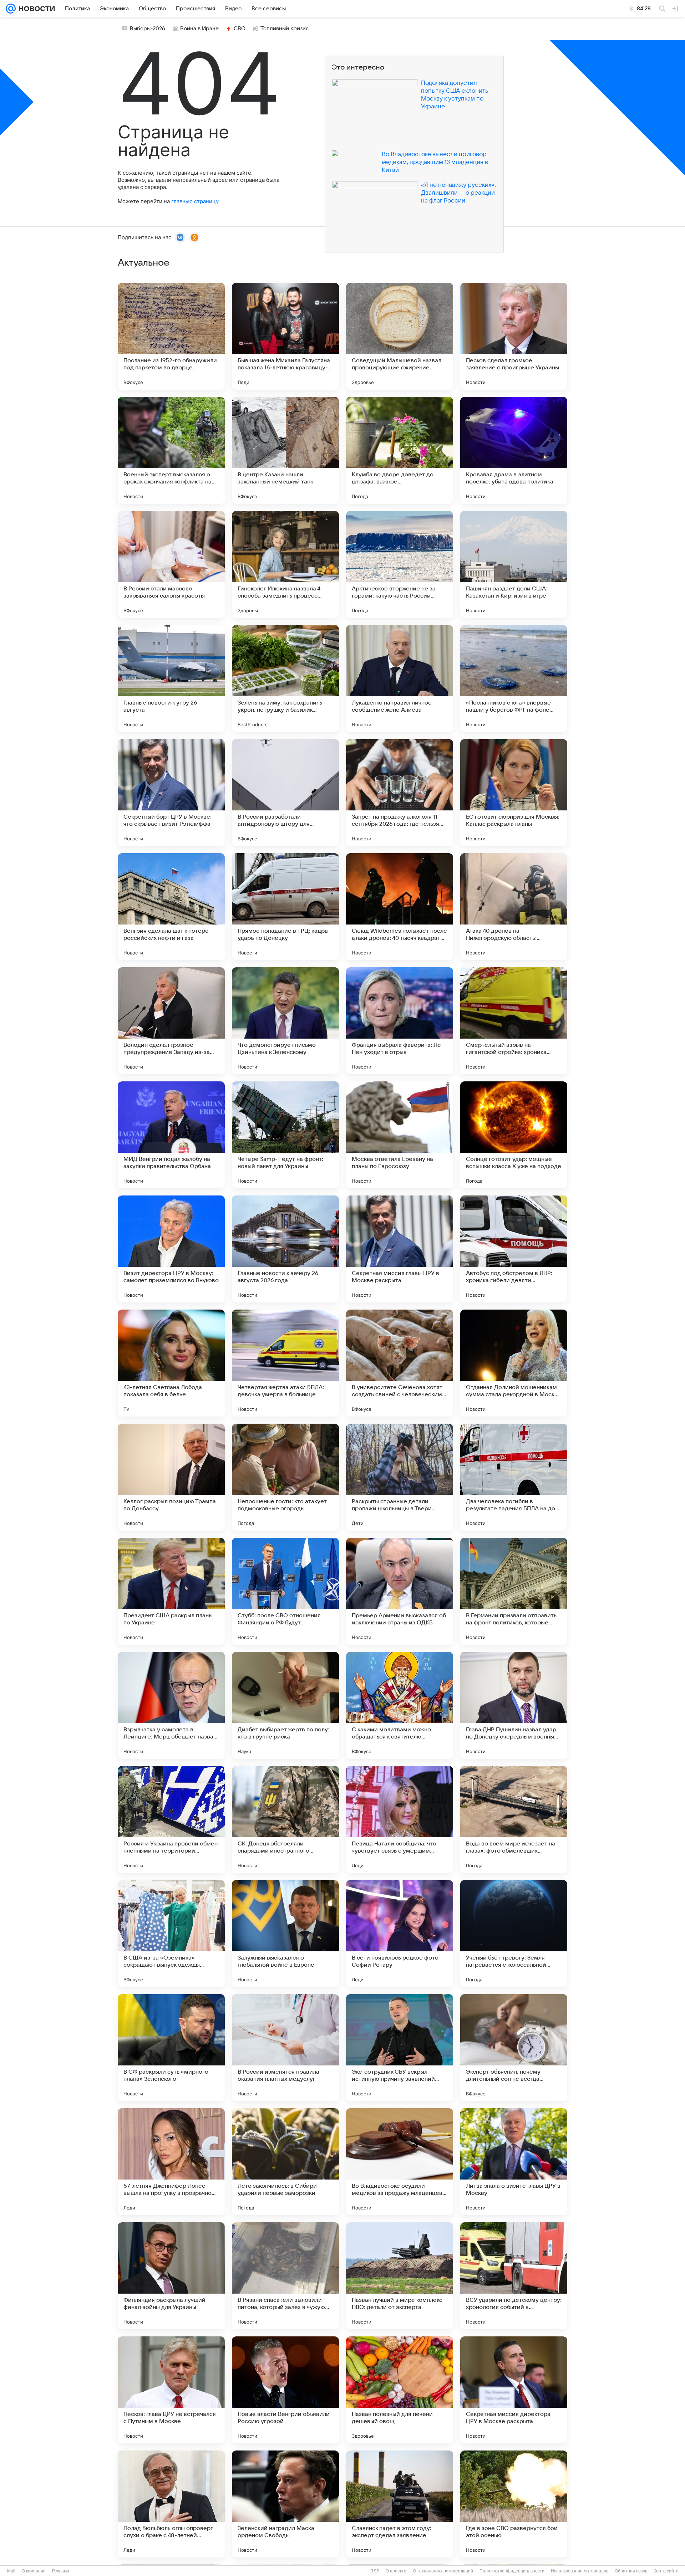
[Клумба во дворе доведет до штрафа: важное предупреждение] (400, 450)
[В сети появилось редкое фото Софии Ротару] (400, 1934)
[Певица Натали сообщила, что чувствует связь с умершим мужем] (400, 1819)
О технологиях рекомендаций (443, 2571)
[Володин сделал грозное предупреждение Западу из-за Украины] (171, 1021)
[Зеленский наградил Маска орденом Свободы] (285, 2504)
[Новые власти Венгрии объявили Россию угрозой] (285, 2390)
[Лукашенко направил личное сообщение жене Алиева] (400, 678)
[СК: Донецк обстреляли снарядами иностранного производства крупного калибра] (285, 1819)
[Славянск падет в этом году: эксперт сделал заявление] (400, 2504)
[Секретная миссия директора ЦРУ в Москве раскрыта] (514, 2390)
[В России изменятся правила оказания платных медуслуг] (285, 2048)
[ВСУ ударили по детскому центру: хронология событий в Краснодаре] (514, 2276)
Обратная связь (631, 2571)
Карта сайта (666, 2571)
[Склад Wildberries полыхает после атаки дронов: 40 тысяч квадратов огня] (400, 907)
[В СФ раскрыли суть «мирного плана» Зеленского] (171, 2048)
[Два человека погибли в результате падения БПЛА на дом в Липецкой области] (514, 1477)
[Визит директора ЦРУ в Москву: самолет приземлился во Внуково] (171, 1249)
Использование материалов (580, 2571)
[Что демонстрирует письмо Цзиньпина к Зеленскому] (285, 1021)
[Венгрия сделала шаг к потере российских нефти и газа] (171, 907)
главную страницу (195, 201)
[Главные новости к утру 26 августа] (171, 678)
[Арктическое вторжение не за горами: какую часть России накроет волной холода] (400, 564)
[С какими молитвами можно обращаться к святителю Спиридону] (400, 1705)
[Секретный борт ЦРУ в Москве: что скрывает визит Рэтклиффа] (171, 793)
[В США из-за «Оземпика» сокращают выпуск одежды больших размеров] (171, 1934)
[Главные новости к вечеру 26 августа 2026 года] (285, 1249)
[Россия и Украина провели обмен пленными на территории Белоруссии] (171, 1819)
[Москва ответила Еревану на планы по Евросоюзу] (400, 1135)
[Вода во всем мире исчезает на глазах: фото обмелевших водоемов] (514, 1819)
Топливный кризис (285, 29)
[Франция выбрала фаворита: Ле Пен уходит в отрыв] (400, 1021)
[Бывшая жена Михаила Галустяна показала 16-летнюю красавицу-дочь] (285, 336)
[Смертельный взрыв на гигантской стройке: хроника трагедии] (514, 1021)
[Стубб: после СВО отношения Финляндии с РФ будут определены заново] (285, 1591)
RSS (375, 2571)
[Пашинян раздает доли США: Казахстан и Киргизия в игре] (514, 564)
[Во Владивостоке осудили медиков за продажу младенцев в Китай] (400, 2162)
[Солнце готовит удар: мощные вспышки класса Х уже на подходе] (514, 1135)
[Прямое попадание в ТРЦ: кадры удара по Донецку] (285, 907)
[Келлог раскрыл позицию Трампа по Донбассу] (171, 1477)
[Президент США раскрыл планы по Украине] (171, 1591)
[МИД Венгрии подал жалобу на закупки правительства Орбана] (171, 1135)
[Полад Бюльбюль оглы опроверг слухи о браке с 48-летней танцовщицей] (171, 2504)
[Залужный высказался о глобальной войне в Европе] (285, 1934)
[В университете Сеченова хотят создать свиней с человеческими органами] (400, 1363)
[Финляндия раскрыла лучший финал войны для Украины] (171, 2276)
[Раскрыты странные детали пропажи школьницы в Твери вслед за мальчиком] (400, 1477)
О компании (34, 2571)
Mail (11, 2571)
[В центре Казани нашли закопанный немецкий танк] (285, 450)
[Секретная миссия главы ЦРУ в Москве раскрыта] (400, 1249)
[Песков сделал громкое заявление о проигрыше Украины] (514, 336)
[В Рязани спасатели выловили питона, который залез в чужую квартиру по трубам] (285, 2276)
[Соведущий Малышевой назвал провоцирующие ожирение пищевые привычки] (400, 336)
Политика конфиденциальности (512, 2571)
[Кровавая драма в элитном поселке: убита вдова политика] (514, 450)
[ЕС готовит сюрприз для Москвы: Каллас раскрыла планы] (514, 793)
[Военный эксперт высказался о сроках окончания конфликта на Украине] (171, 450)
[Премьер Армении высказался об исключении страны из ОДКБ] (400, 1591)
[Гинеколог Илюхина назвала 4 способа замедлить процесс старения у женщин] (285, 564)
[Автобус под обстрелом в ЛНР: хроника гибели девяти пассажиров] (514, 1249)
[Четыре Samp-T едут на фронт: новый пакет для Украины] (285, 1135)
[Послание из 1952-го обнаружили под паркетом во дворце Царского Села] (171, 336)
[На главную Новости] (35, 9)
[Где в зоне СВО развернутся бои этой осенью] (514, 2504)
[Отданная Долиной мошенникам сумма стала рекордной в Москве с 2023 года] (514, 1363)
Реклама (61, 2571)
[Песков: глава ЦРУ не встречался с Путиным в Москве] (171, 2390)
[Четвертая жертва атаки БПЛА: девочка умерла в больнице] (285, 1363)
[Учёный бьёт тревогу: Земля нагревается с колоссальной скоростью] (514, 1934)
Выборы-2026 (148, 29)
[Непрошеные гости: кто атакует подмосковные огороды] (285, 1477)
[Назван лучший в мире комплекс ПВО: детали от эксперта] (400, 2276)
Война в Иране (199, 29)
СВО (240, 29)
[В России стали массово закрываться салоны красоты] (171, 564)
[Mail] (11, 9)
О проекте (396, 2571)
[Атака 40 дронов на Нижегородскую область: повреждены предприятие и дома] (514, 907)
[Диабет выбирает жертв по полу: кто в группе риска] (285, 1705)
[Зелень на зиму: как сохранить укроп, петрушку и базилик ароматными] (285, 678)
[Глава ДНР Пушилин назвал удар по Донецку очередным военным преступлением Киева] (514, 1705)
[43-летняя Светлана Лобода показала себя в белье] (171, 1363)
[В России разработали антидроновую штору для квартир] (285, 793)
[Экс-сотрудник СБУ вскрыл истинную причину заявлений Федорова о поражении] (400, 2048)
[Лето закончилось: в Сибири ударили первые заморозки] (285, 2162)
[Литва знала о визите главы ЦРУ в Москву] (514, 2162)
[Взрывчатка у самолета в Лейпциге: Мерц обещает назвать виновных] (171, 1705)
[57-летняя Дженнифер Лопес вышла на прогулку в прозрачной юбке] (171, 2162)
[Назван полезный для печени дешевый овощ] (400, 2390)
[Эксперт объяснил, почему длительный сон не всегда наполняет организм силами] (514, 2048)
